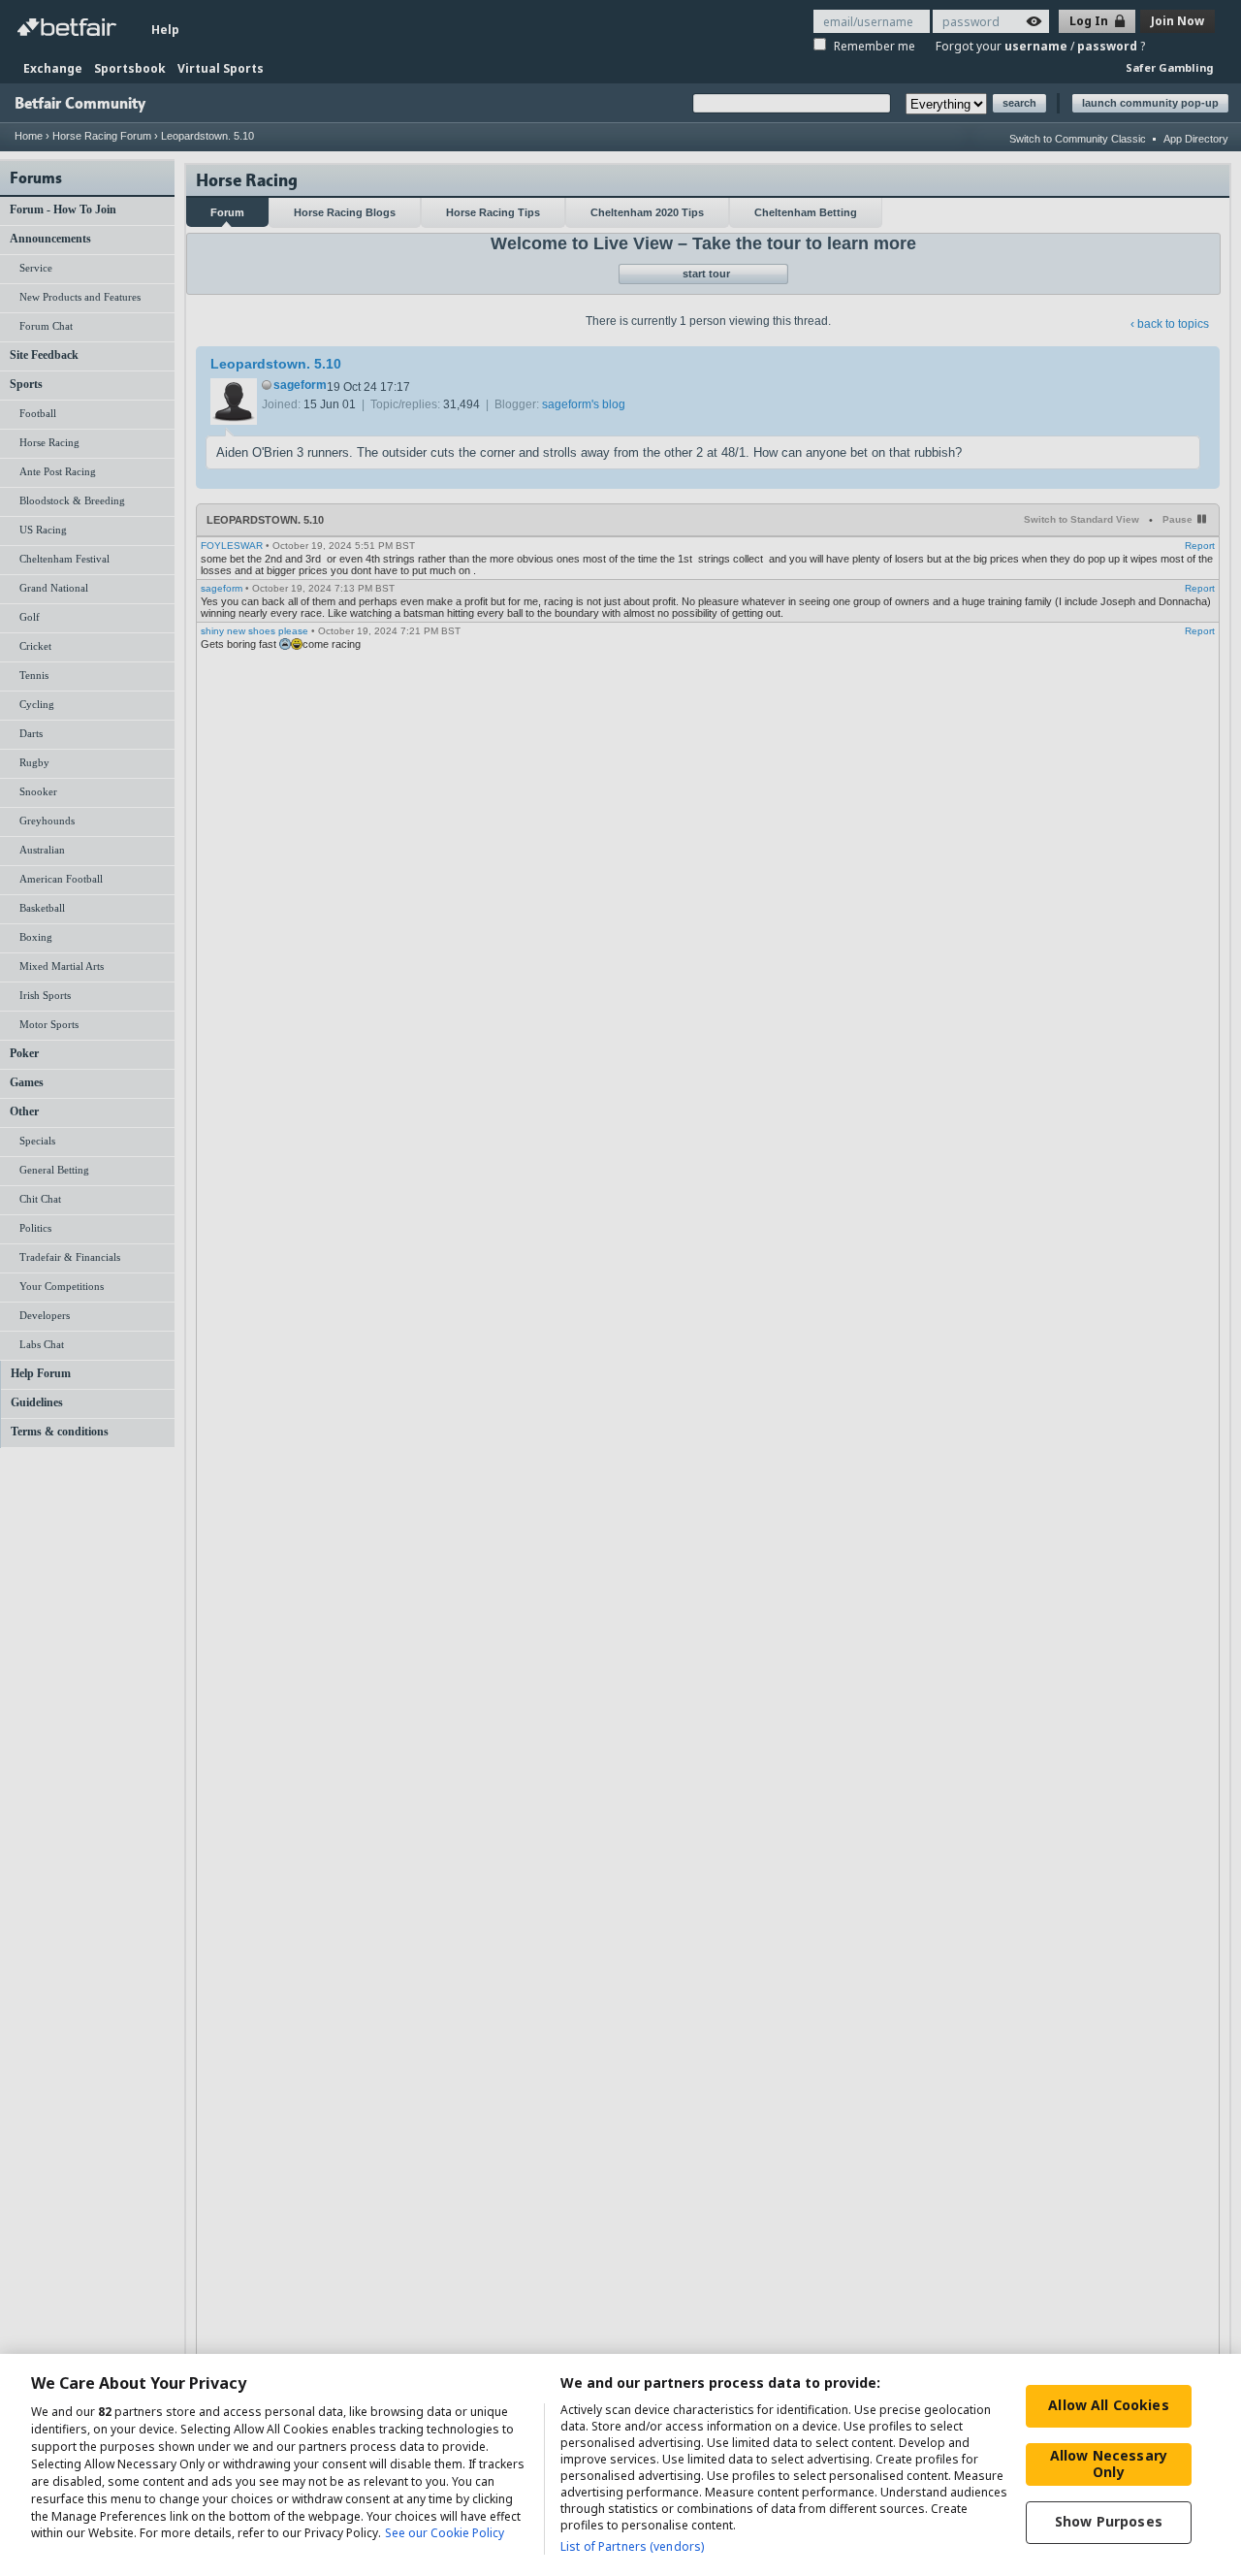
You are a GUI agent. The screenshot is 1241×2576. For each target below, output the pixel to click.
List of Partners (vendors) (632, 2546)
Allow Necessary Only (1109, 2463)
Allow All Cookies (1108, 2405)
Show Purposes (1109, 2521)
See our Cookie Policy (445, 2534)
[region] (620, 2465)
